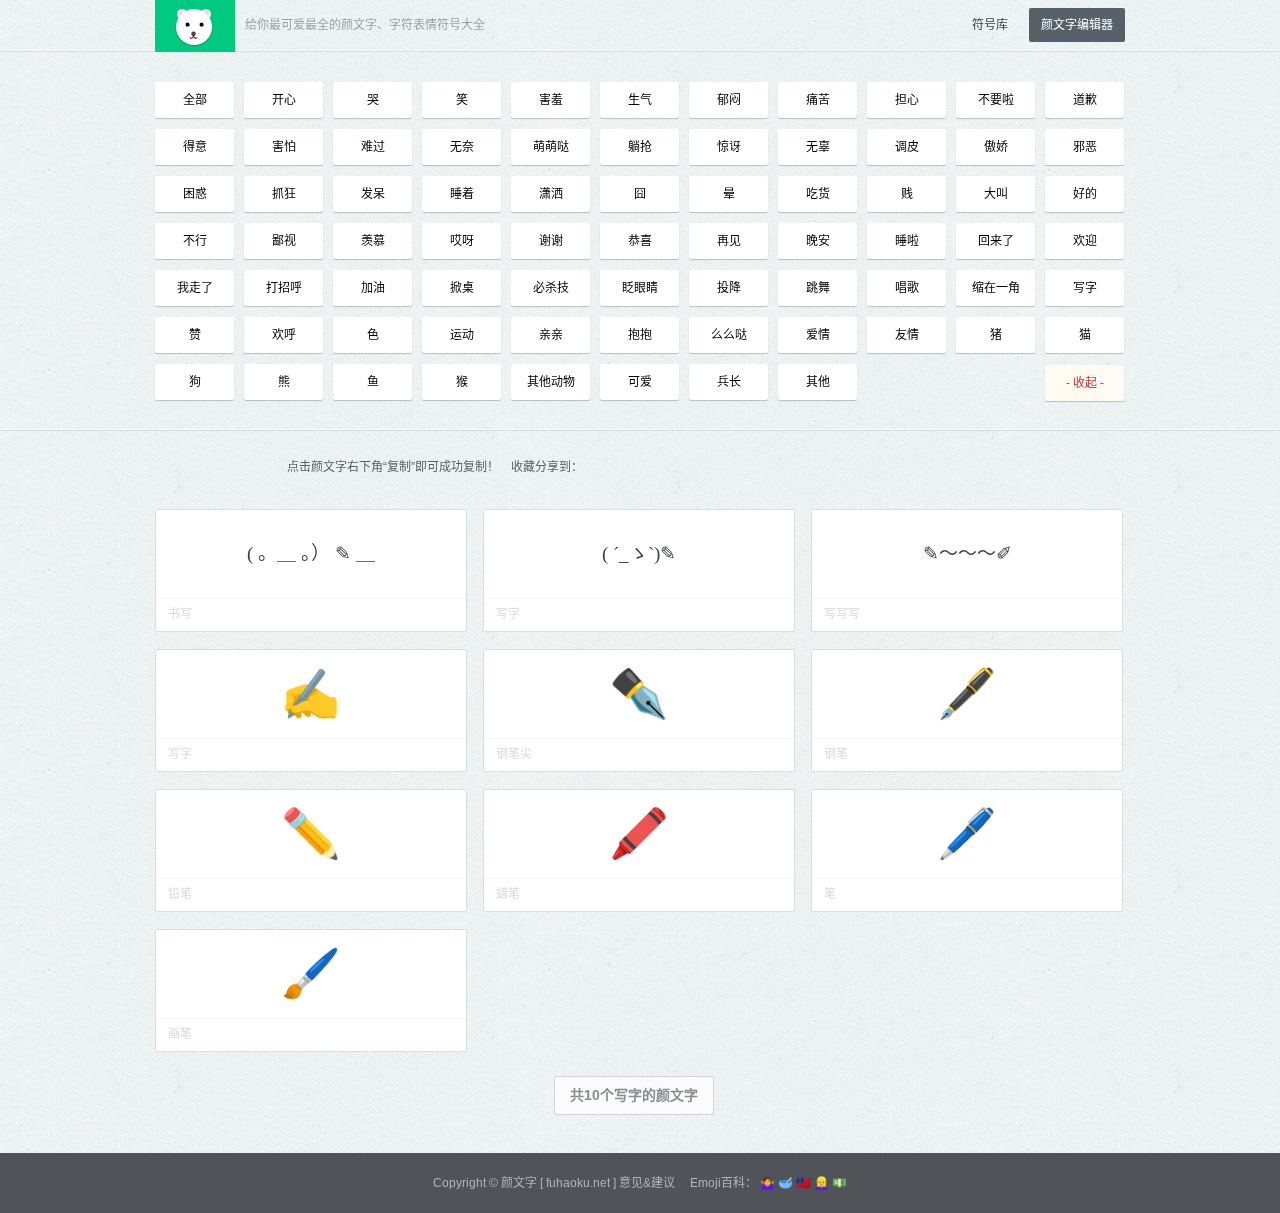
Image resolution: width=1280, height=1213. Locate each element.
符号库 (990, 25)
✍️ (311, 693)
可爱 (640, 382)
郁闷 (729, 100)
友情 (907, 335)
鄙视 (284, 241)
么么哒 (729, 335)
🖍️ (639, 833)
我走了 (195, 288)
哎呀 (462, 241)
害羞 (551, 100)
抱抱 (640, 335)
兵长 (729, 382)
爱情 (818, 335)
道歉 (1085, 100)
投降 (729, 288)
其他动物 (551, 382)
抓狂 (284, 194)
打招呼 (284, 288)
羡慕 (373, 241)
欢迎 (1085, 241)
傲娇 (996, 147)
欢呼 (284, 335)
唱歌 (907, 288)
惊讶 (729, 147)
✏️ (311, 833)
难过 (373, 147)
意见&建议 (647, 1183)
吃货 (818, 194)
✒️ (639, 693)
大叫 (996, 194)
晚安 (818, 241)
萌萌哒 (551, 147)
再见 (729, 241)
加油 (373, 288)
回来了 (996, 241)
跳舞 (818, 288)
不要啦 (996, 100)
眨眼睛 (640, 288)
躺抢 (640, 147)
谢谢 (551, 241)
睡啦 (907, 241)
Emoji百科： (723, 1183)
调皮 (907, 147)
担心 (907, 100)
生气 (640, 100)
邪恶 (1085, 147)
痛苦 (818, 100)
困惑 (195, 194)
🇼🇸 (803, 1183)
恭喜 (640, 241)
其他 (818, 382)
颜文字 (519, 1183)
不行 (195, 241)
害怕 (284, 147)
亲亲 (551, 335)
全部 (195, 100)
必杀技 (551, 288)
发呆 (373, 194)
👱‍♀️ (821, 1183)
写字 (1085, 288)
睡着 (462, 194)
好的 (1085, 194)
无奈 (462, 147)
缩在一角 (996, 288)
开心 (284, 100)
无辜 (818, 147)
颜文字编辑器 (1077, 25)
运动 (462, 335)
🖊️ (967, 833)
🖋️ (967, 693)
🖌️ (311, 973)
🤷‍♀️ (767, 1183)
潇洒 (551, 194)
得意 (195, 147)
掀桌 (462, 288)
